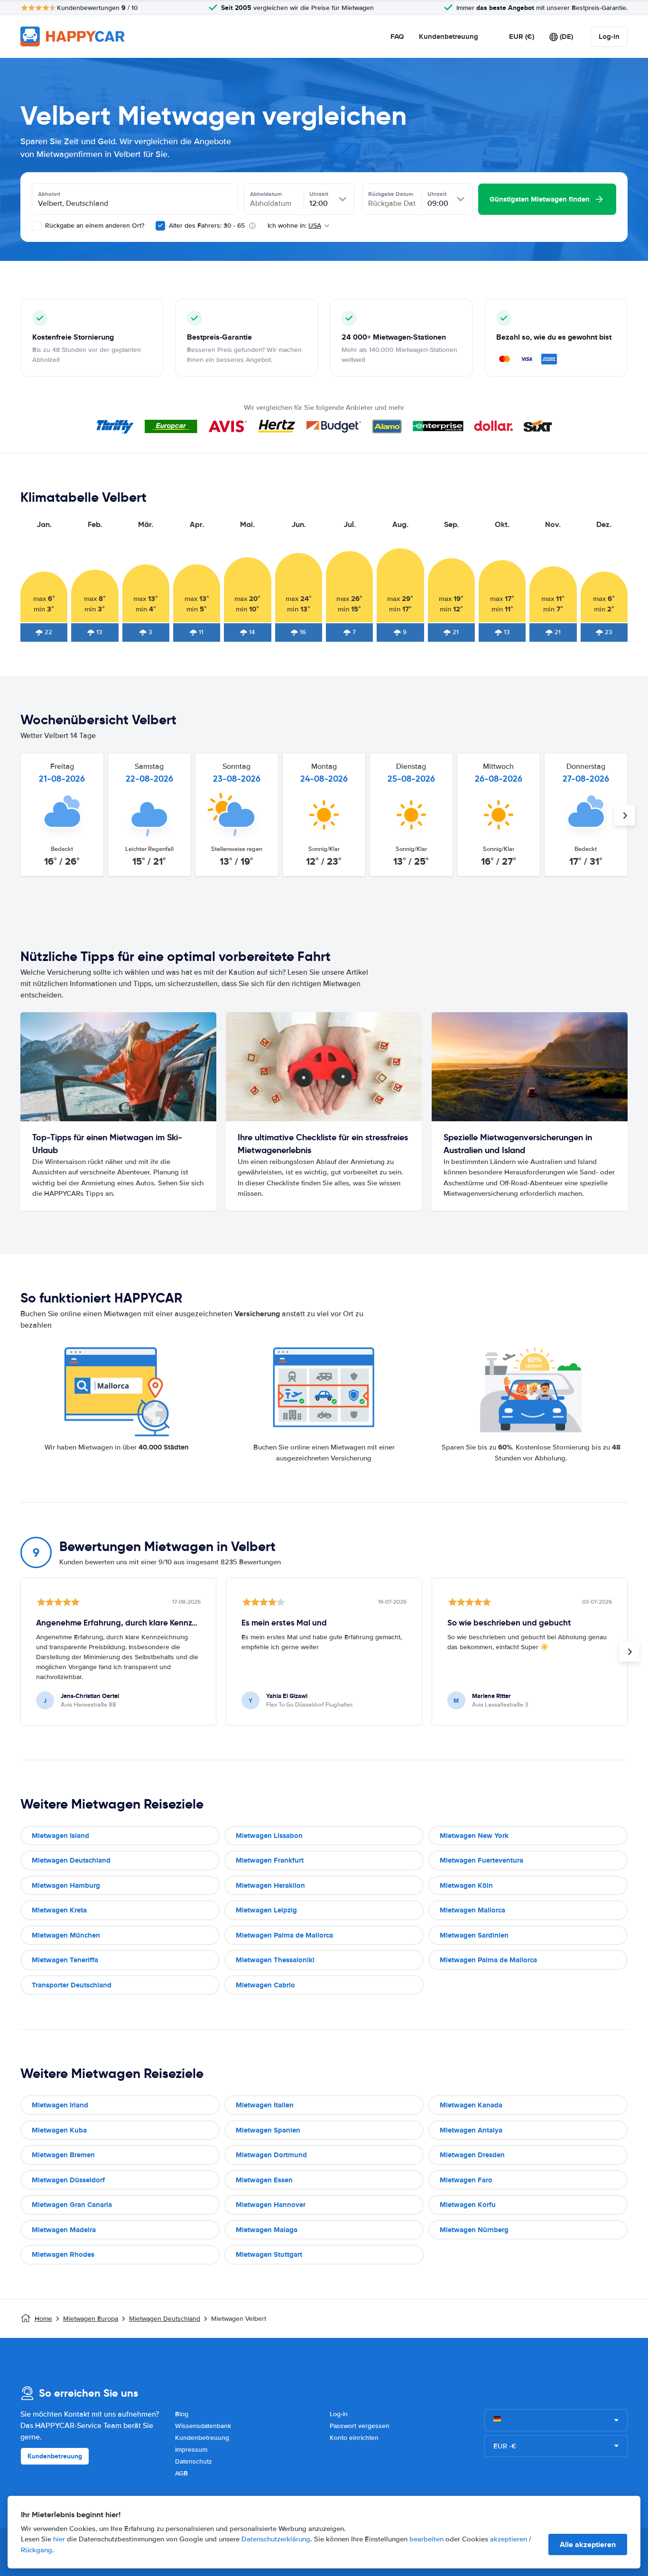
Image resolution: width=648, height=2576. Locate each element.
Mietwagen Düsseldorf (68, 2180)
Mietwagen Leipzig (266, 1910)
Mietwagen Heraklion (270, 1885)
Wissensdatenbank (203, 2426)
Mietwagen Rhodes (63, 2254)
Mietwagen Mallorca (472, 1910)
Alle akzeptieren (588, 2544)
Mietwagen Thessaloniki (275, 1960)
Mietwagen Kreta (59, 1910)
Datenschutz (194, 2461)
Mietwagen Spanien (268, 2130)
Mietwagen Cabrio (265, 1985)
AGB (181, 2473)
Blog (182, 2414)
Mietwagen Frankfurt (270, 1860)
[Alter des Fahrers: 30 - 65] (160, 226)
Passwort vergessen (360, 2426)
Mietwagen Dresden (472, 2155)
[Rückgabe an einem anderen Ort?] (37, 226)
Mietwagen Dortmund (271, 2155)
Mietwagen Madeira (64, 2230)
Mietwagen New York (474, 1836)
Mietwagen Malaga (267, 2230)
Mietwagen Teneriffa (65, 1960)
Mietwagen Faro (466, 2180)
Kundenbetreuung (449, 37)
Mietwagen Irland (60, 2105)
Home (43, 2319)
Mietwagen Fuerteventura (481, 1860)
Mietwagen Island (60, 1836)
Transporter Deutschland (72, 1985)
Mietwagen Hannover (271, 2205)
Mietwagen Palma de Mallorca (284, 1935)
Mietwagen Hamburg (66, 1885)
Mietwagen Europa (91, 2319)
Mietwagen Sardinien (474, 1935)
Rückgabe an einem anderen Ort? (94, 226)
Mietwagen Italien (265, 2105)
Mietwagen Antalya (471, 2130)
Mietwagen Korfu (468, 2205)
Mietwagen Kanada (471, 2105)
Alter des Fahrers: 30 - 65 (207, 226)
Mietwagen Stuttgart (269, 2254)
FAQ (397, 37)
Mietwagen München (66, 1935)
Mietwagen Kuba (59, 2130)
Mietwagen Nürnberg (474, 2230)
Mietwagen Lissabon (269, 1836)
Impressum (191, 2450)
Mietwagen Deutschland (71, 1860)
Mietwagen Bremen (63, 2155)
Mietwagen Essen (264, 2180)
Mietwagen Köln (466, 1885)
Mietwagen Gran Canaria (72, 2205)
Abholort (49, 194)
